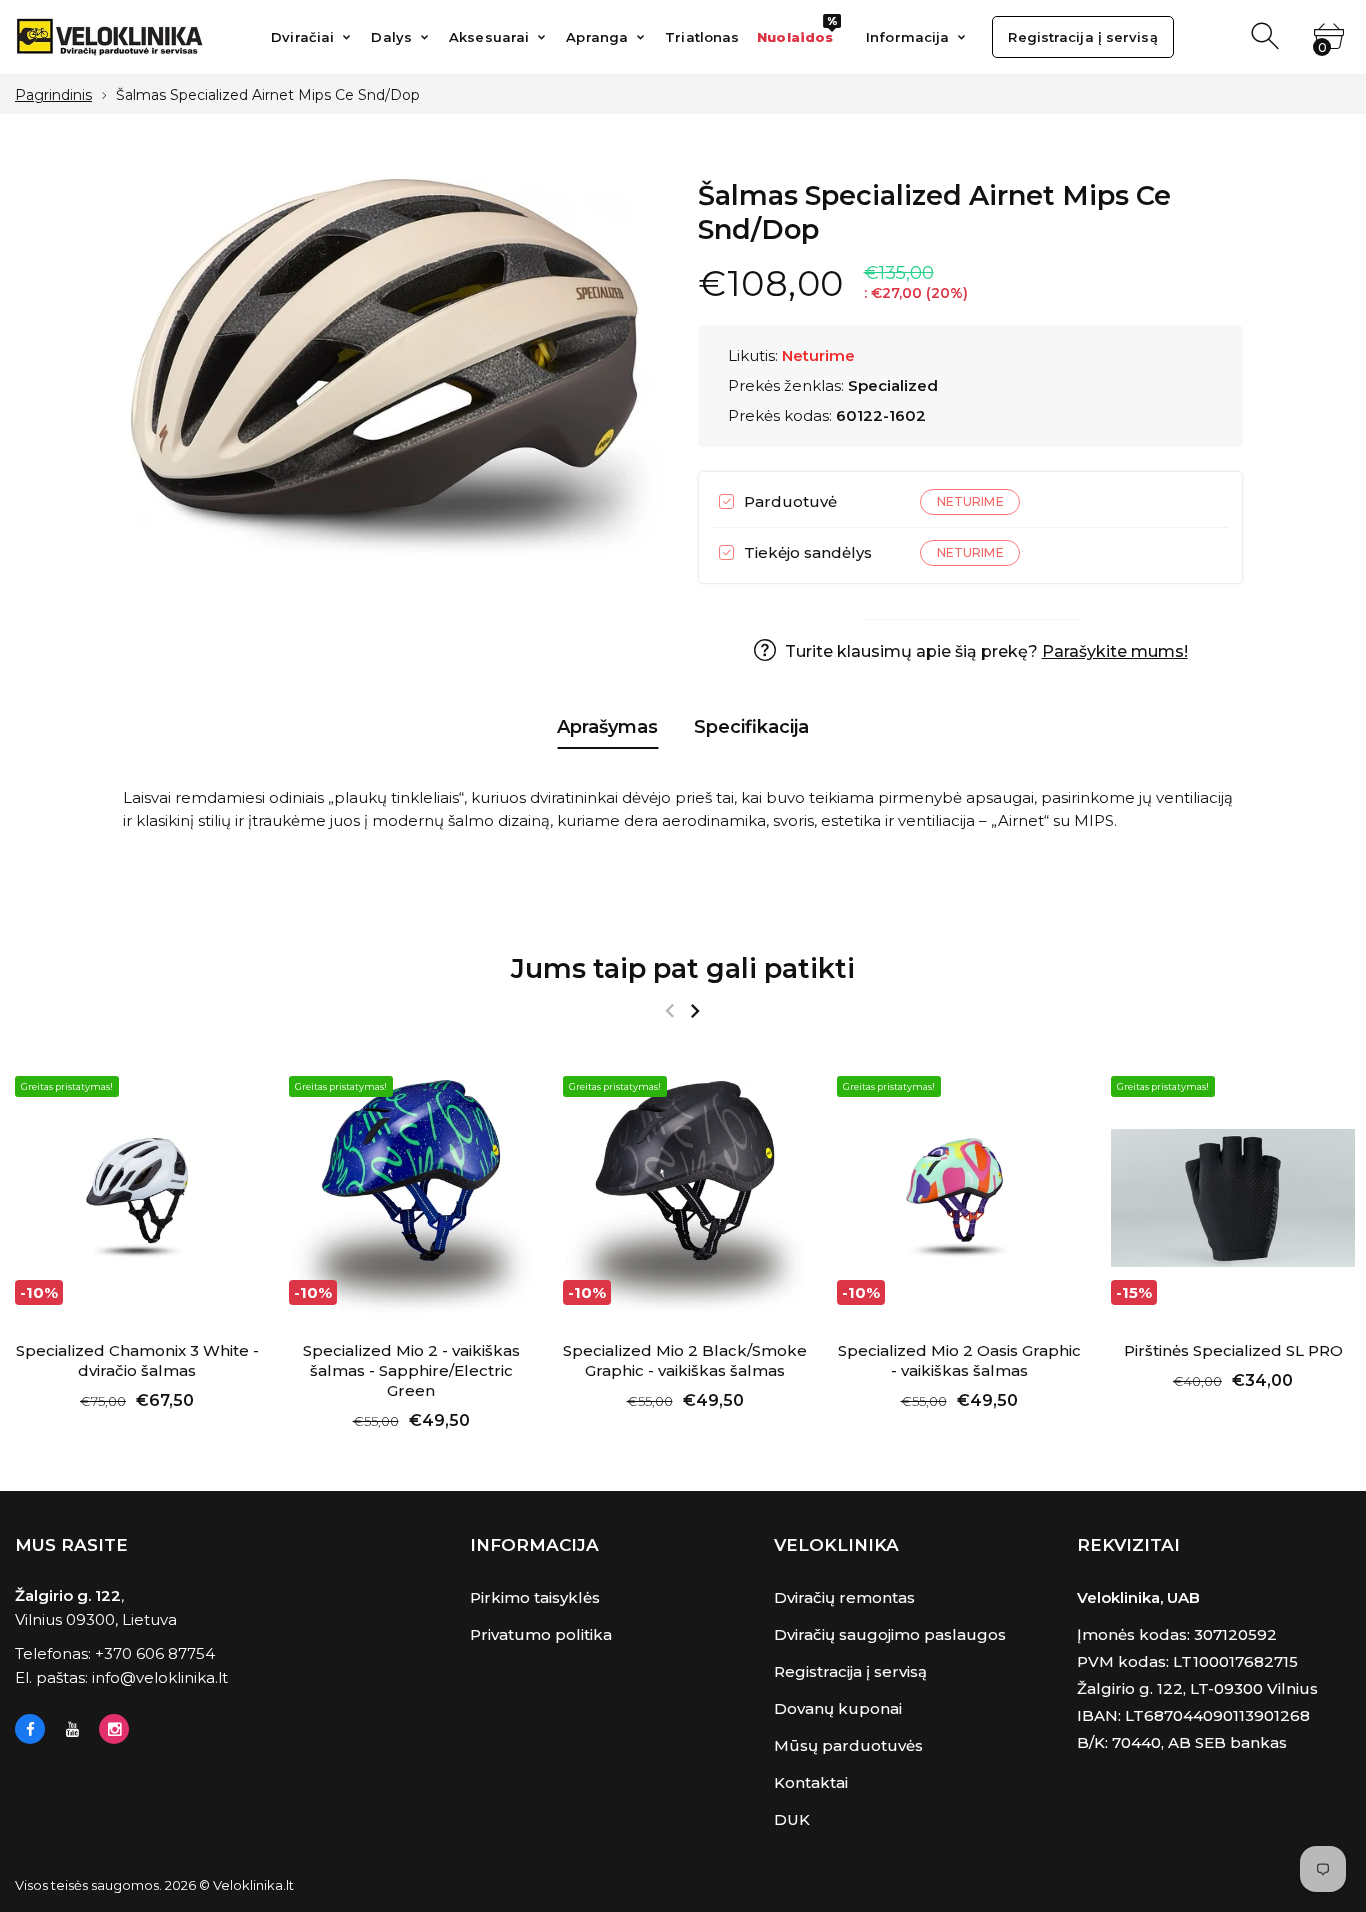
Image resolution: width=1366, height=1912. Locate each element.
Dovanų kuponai (838, 1708)
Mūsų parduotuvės (848, 1745)
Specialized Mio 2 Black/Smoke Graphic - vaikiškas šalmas (685, 1360)
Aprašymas (607, 727)
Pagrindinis (53, 95)
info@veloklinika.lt (160, 1677)
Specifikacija (751, 727)
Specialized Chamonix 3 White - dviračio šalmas (137, 1360)
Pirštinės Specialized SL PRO (1233, 1350)
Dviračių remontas (844, 1597)
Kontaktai (811, 1782)
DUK (792, 1819)
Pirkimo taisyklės (535, 1597)
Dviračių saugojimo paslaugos (890, 1634)
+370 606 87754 (155, 1653)
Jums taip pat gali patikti (683, 968)
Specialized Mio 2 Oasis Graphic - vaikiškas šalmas (959, 1360)
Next (694, 1011)
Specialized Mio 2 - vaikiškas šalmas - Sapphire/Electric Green (411, 1370)
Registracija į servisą (850, 1671)
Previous (669, 1011)
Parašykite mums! (1115, 651)
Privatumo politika (541, 1634)
